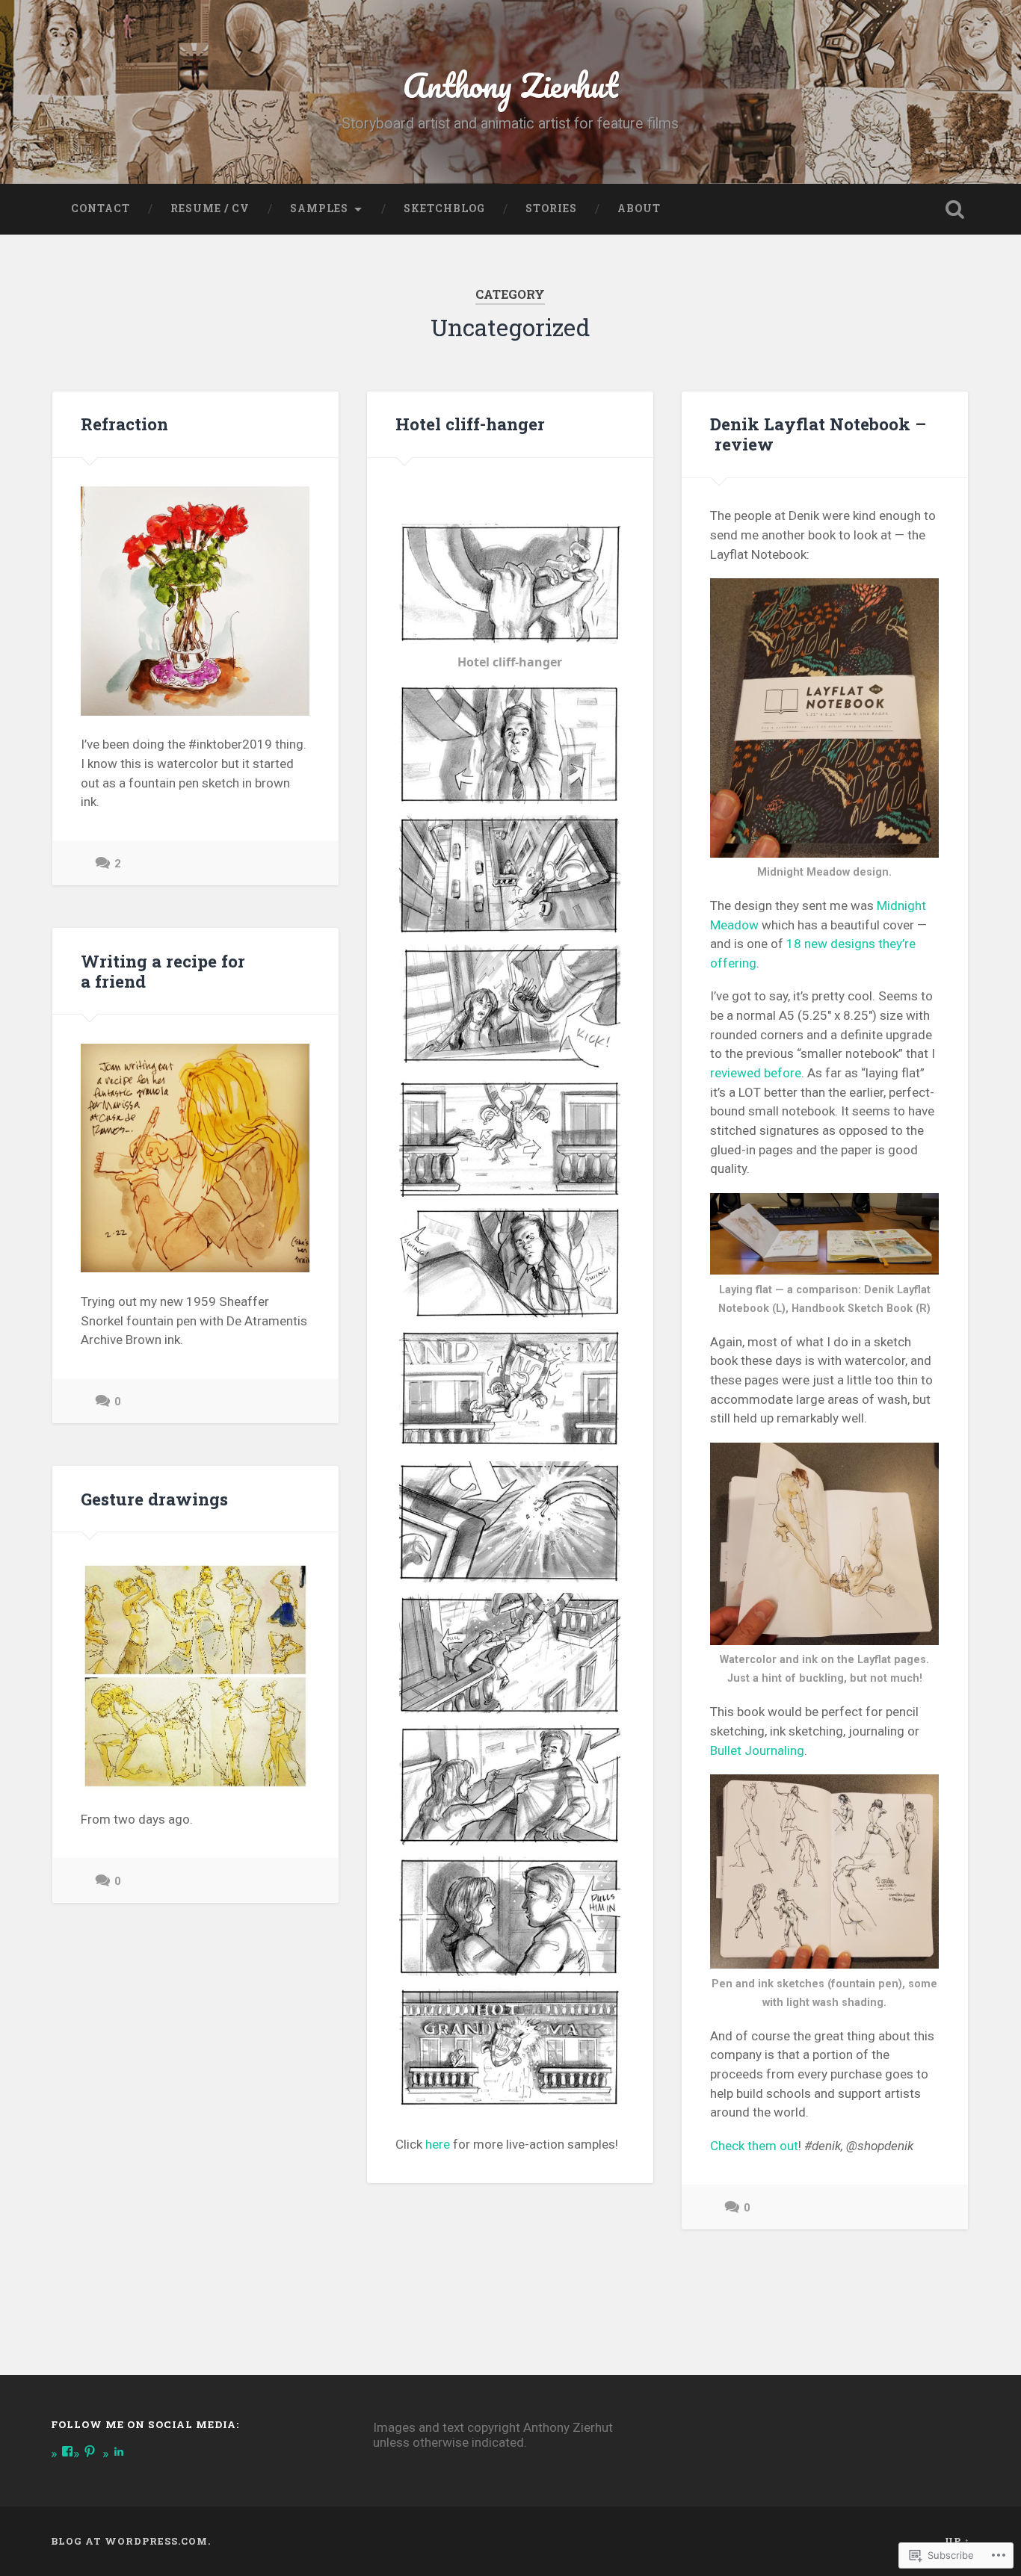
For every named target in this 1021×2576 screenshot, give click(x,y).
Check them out (754, 2146)
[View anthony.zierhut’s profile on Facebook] (67, 2451)
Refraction (124, 424)
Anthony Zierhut (510, 85)
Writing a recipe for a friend (163, 971)
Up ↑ (957, 2541)
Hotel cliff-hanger (470, 424)
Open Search (955, 209)
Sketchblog (444, 208)
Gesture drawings (154, 1499)
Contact (101, 208)
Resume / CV (210, 208)
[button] (510, 601)
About (639, 208)
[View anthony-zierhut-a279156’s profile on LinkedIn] (119, 2451)
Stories (551, 208)
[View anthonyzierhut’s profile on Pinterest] (90, 2451)
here (438, 2144)
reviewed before (756, 1073)
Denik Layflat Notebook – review (818, 434)
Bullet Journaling (757, 1750)
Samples (319, 208)
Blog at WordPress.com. (131, 2541)
